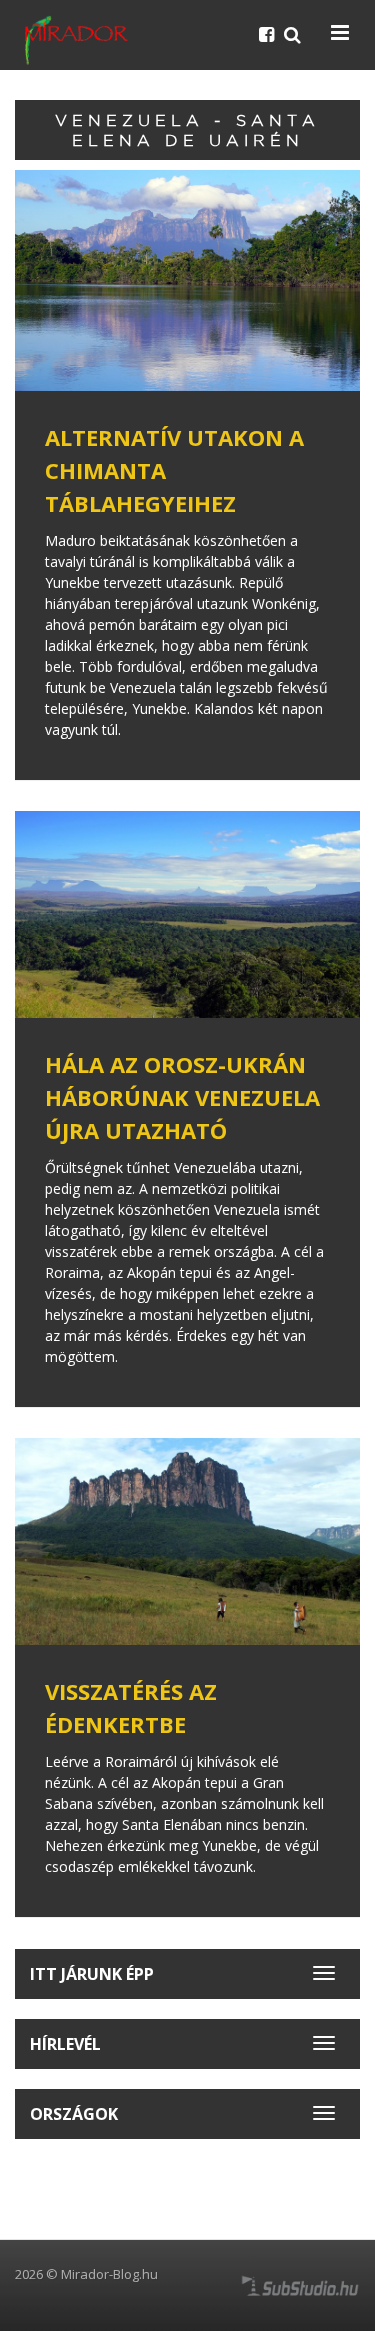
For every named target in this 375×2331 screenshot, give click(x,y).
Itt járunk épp (92, 1974)
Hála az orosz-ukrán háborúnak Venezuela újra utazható (182, 1097)
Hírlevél (65, 2044)
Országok (74, 2114)
